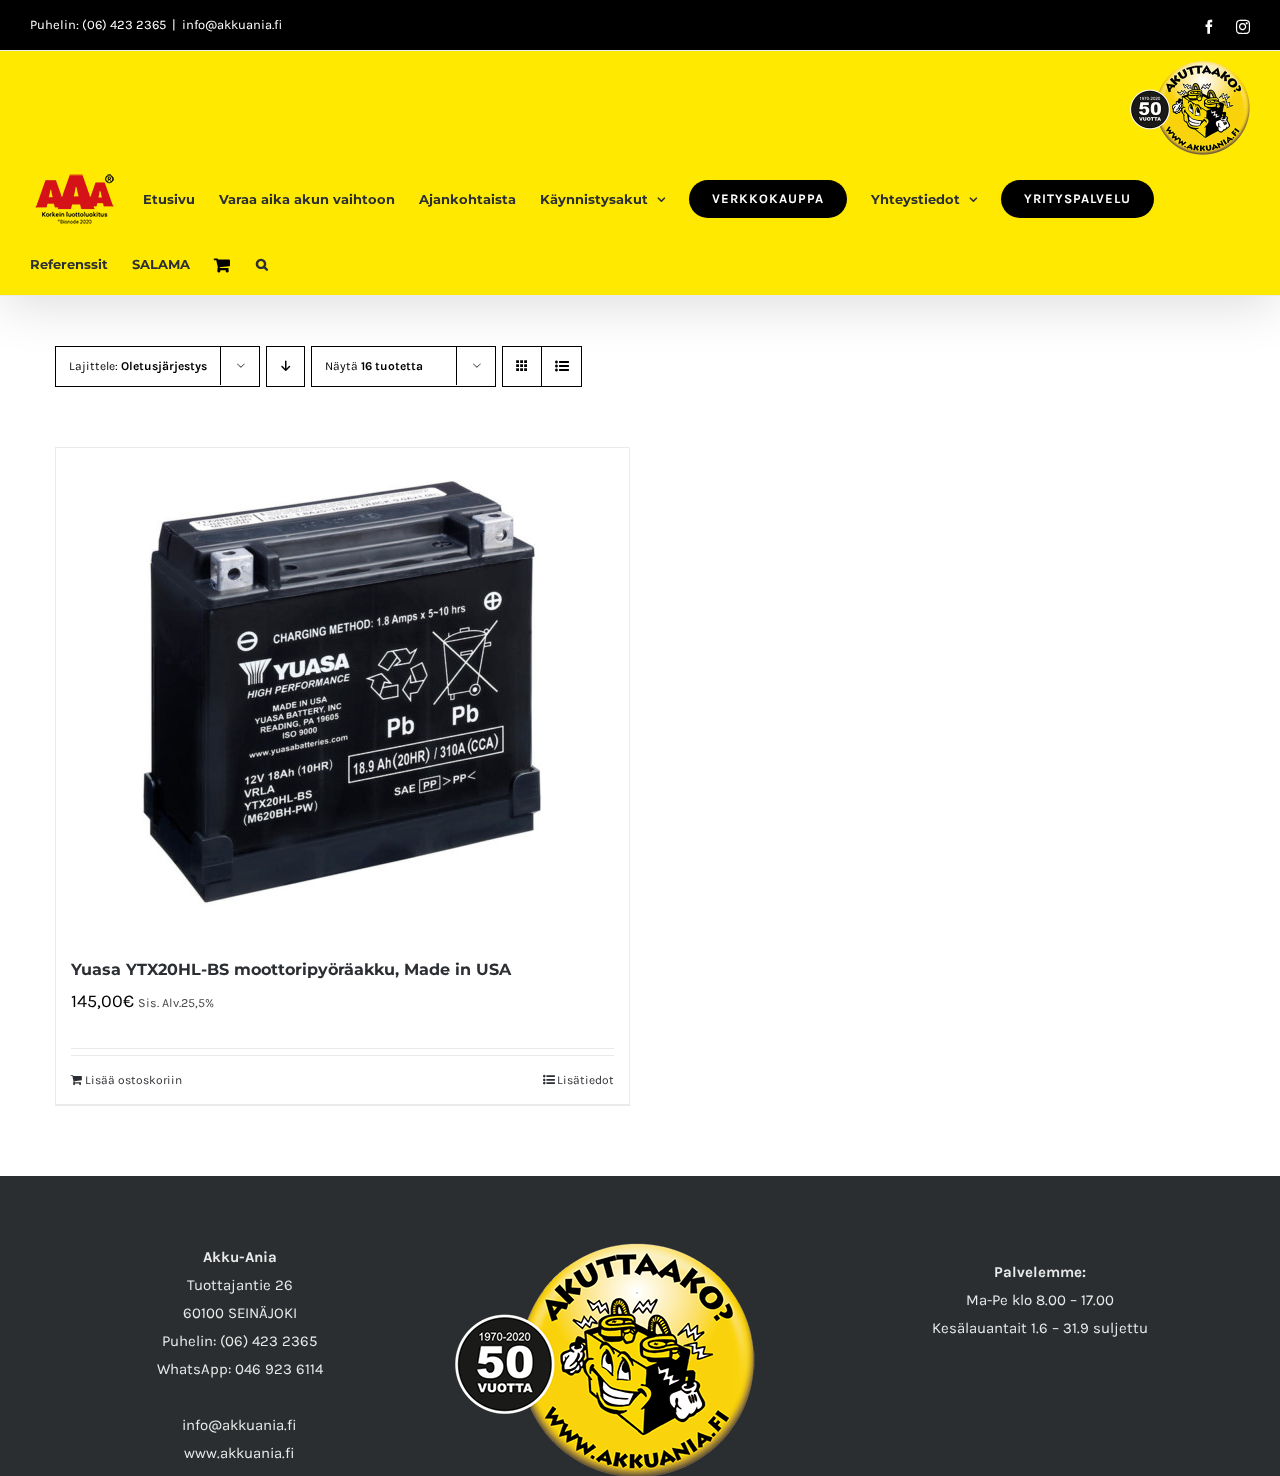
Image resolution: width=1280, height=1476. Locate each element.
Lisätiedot (585, 1080)
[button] (262, 262)
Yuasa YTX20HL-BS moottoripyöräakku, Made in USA (291, 969)
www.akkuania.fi (239, 1453)
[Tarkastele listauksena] (561, 366)
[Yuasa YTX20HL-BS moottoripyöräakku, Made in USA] (342, 691)
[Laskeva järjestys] (285, 366)
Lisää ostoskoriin (133, 1080)
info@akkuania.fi (232, 24)
